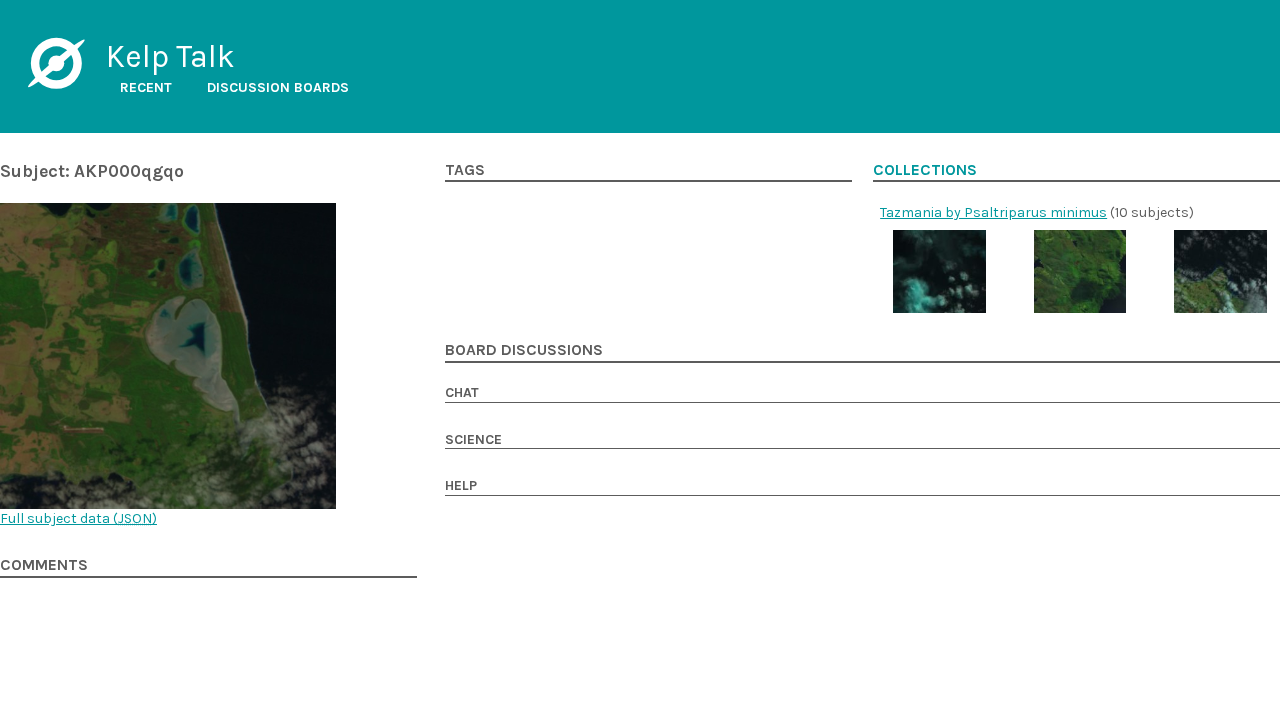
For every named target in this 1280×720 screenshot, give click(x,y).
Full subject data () (78, 518)
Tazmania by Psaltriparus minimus (993, 212)
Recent (146, 87)
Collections (925, 170)
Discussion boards (278, 87)
